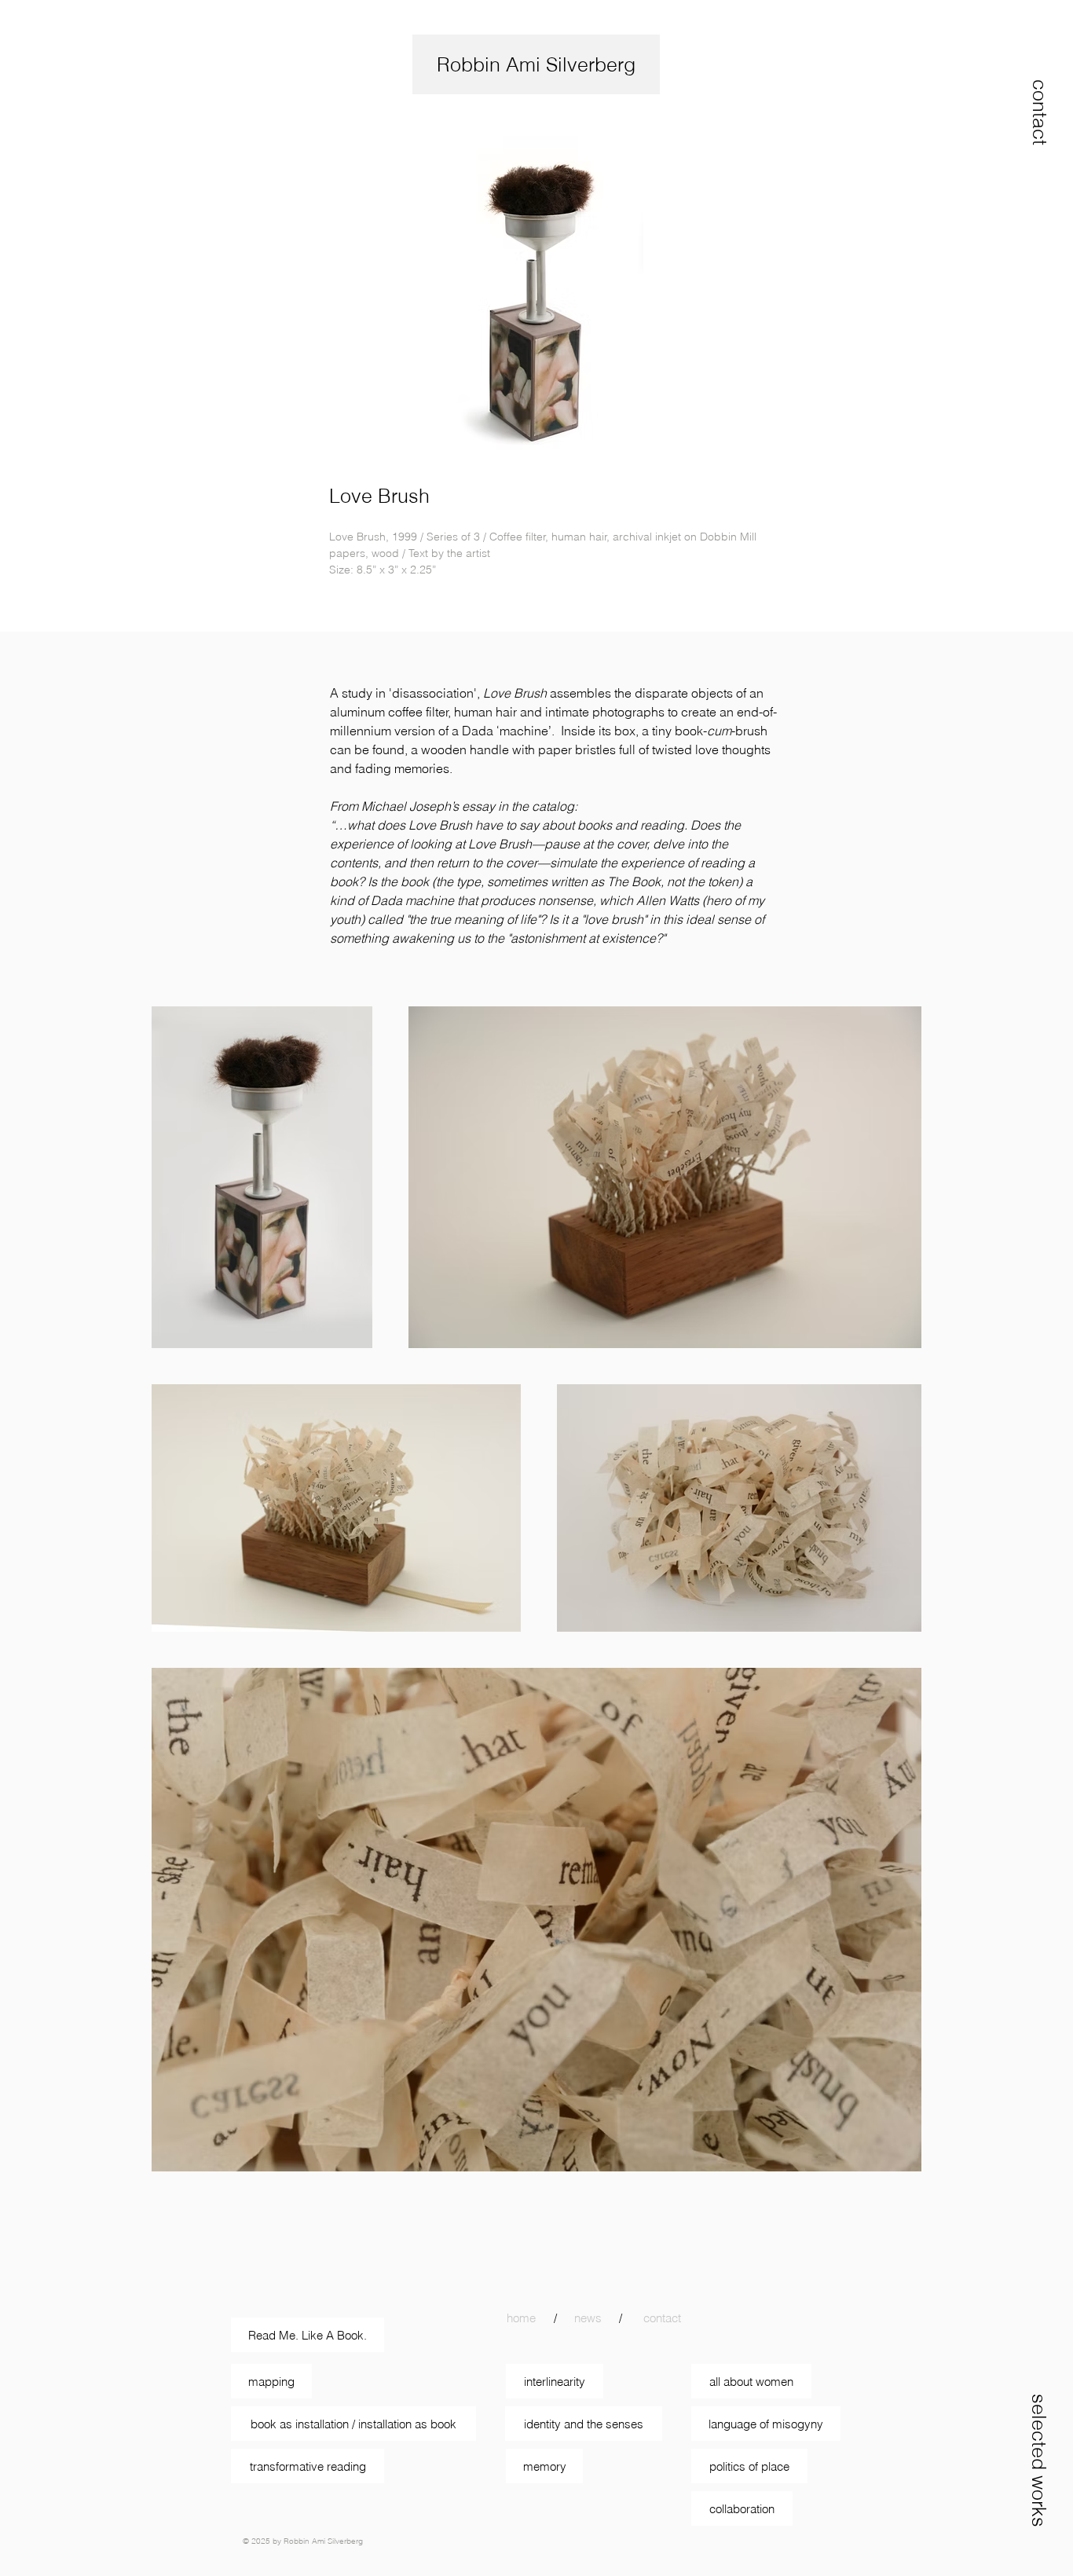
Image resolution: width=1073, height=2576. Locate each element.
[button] (1040, 112)
